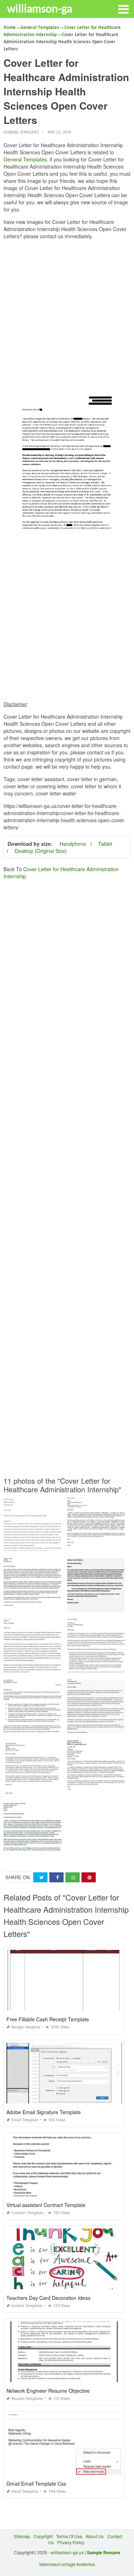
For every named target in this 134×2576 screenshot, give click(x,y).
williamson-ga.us (67, 2552)
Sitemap (22, 2536)
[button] (123, 9)
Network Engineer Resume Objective (48, 2391)
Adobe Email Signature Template (44, 2112)
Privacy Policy (71, 2542)
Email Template (25, 2120)
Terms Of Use (69, 2536)
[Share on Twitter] (40, 1878)
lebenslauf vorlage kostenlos (67, 2564)
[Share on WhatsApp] (73, 1878)
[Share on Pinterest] (89, 1878)
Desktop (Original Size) (41, 851)
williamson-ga (40, 8)
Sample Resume (104, 2552)
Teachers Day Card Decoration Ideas (48, 2298)
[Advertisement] (67, 312)
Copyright (43, 2536)
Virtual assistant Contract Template (46, 2205)
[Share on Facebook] (56, 1878)
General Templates (21, 132)
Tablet (105, 844)
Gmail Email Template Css (36, 2483)
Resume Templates (27, 2399)
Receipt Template (26, 2027)
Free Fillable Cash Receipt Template (48, 2019)
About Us (95, 2536)
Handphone (73, 844)
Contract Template (27, 2213)
